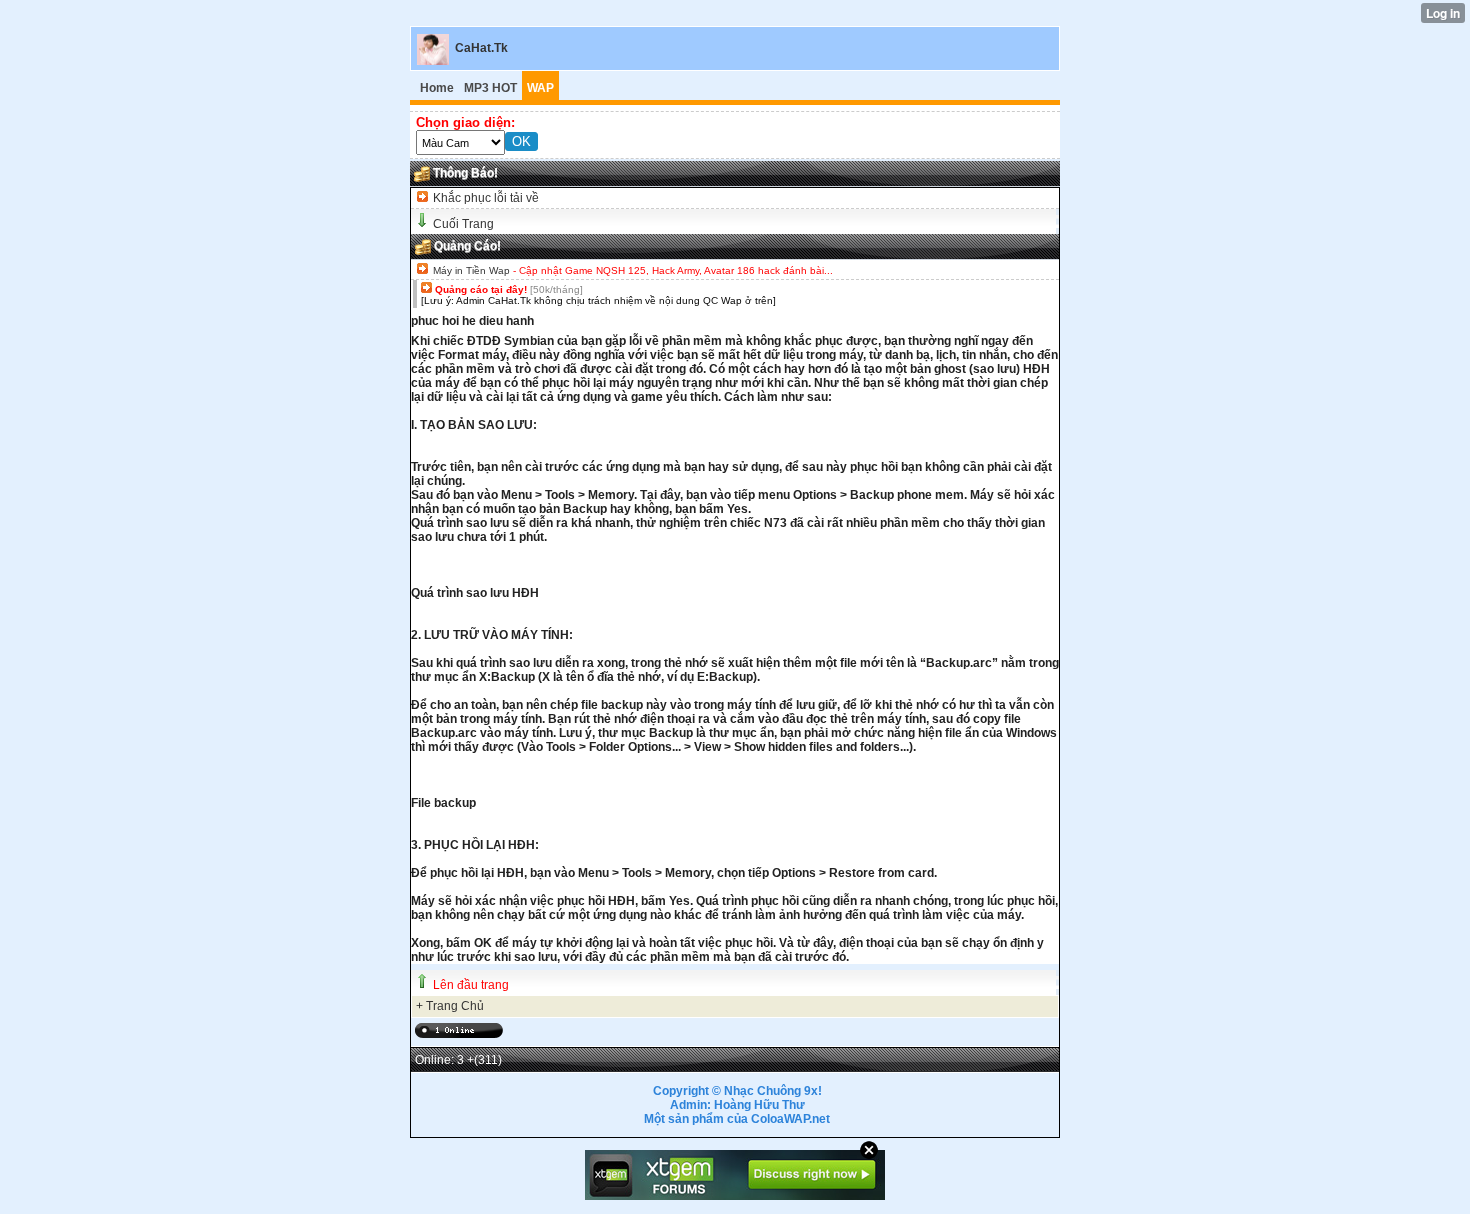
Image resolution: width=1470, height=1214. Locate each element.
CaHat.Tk (481, 48)
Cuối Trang (463, 224)
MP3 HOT (490, 88)
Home (437, 88)
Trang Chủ (455, 1006)
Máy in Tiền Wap (471, 270)
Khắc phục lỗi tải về (484, 198)
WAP (540, 88)
